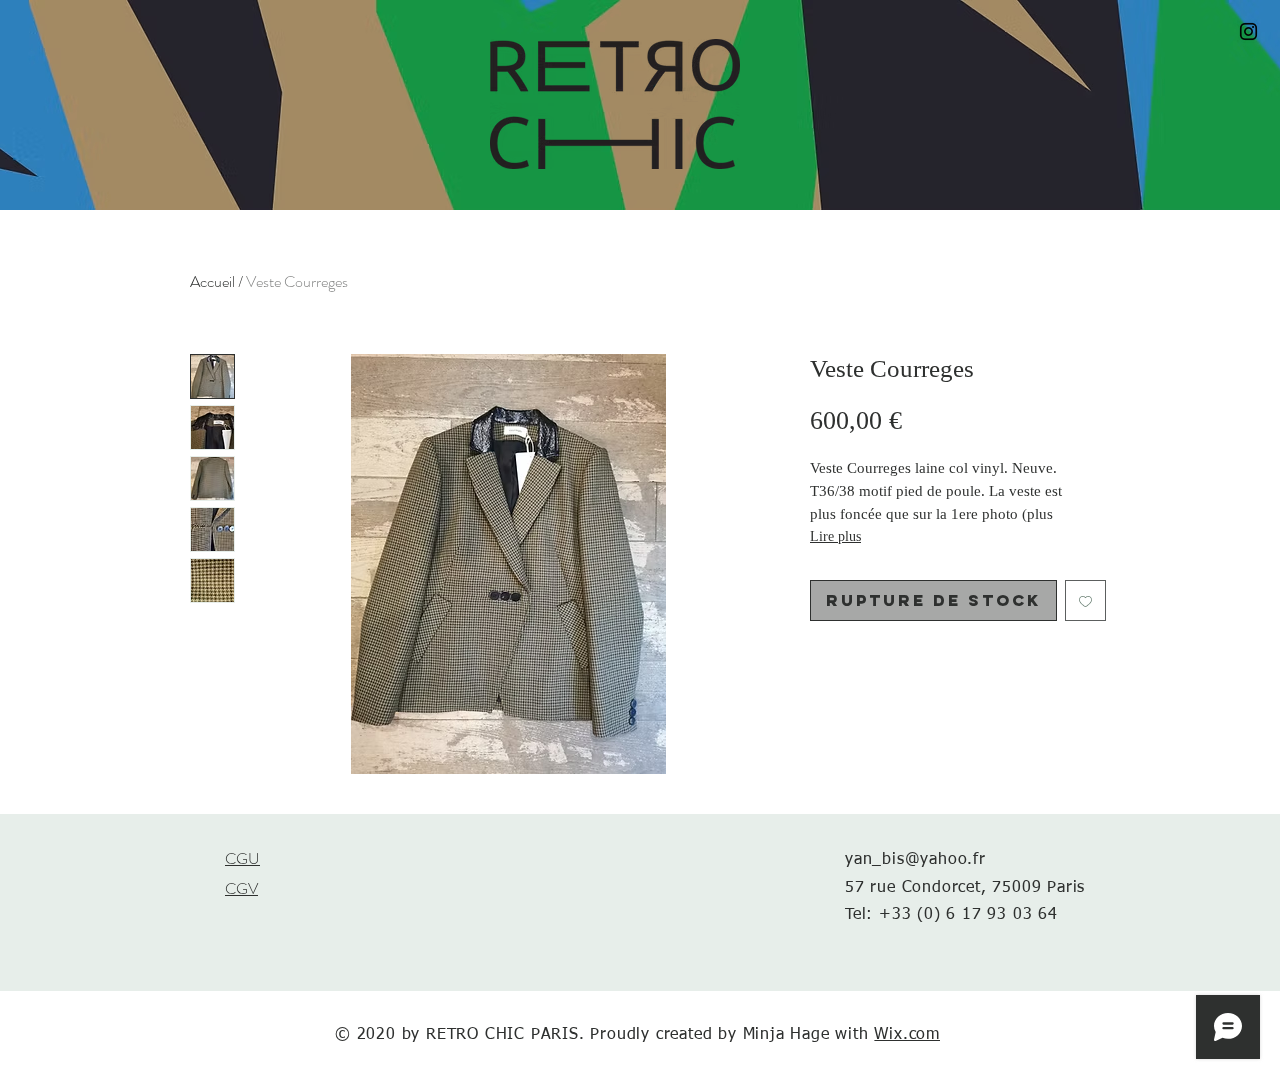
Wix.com (907, 1035)
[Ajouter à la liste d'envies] (1085, 600)
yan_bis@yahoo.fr (915, 860)
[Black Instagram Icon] (1248, 31)
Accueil (212, 281)
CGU (242, 858)
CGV (241, 888)
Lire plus (835, 536)
